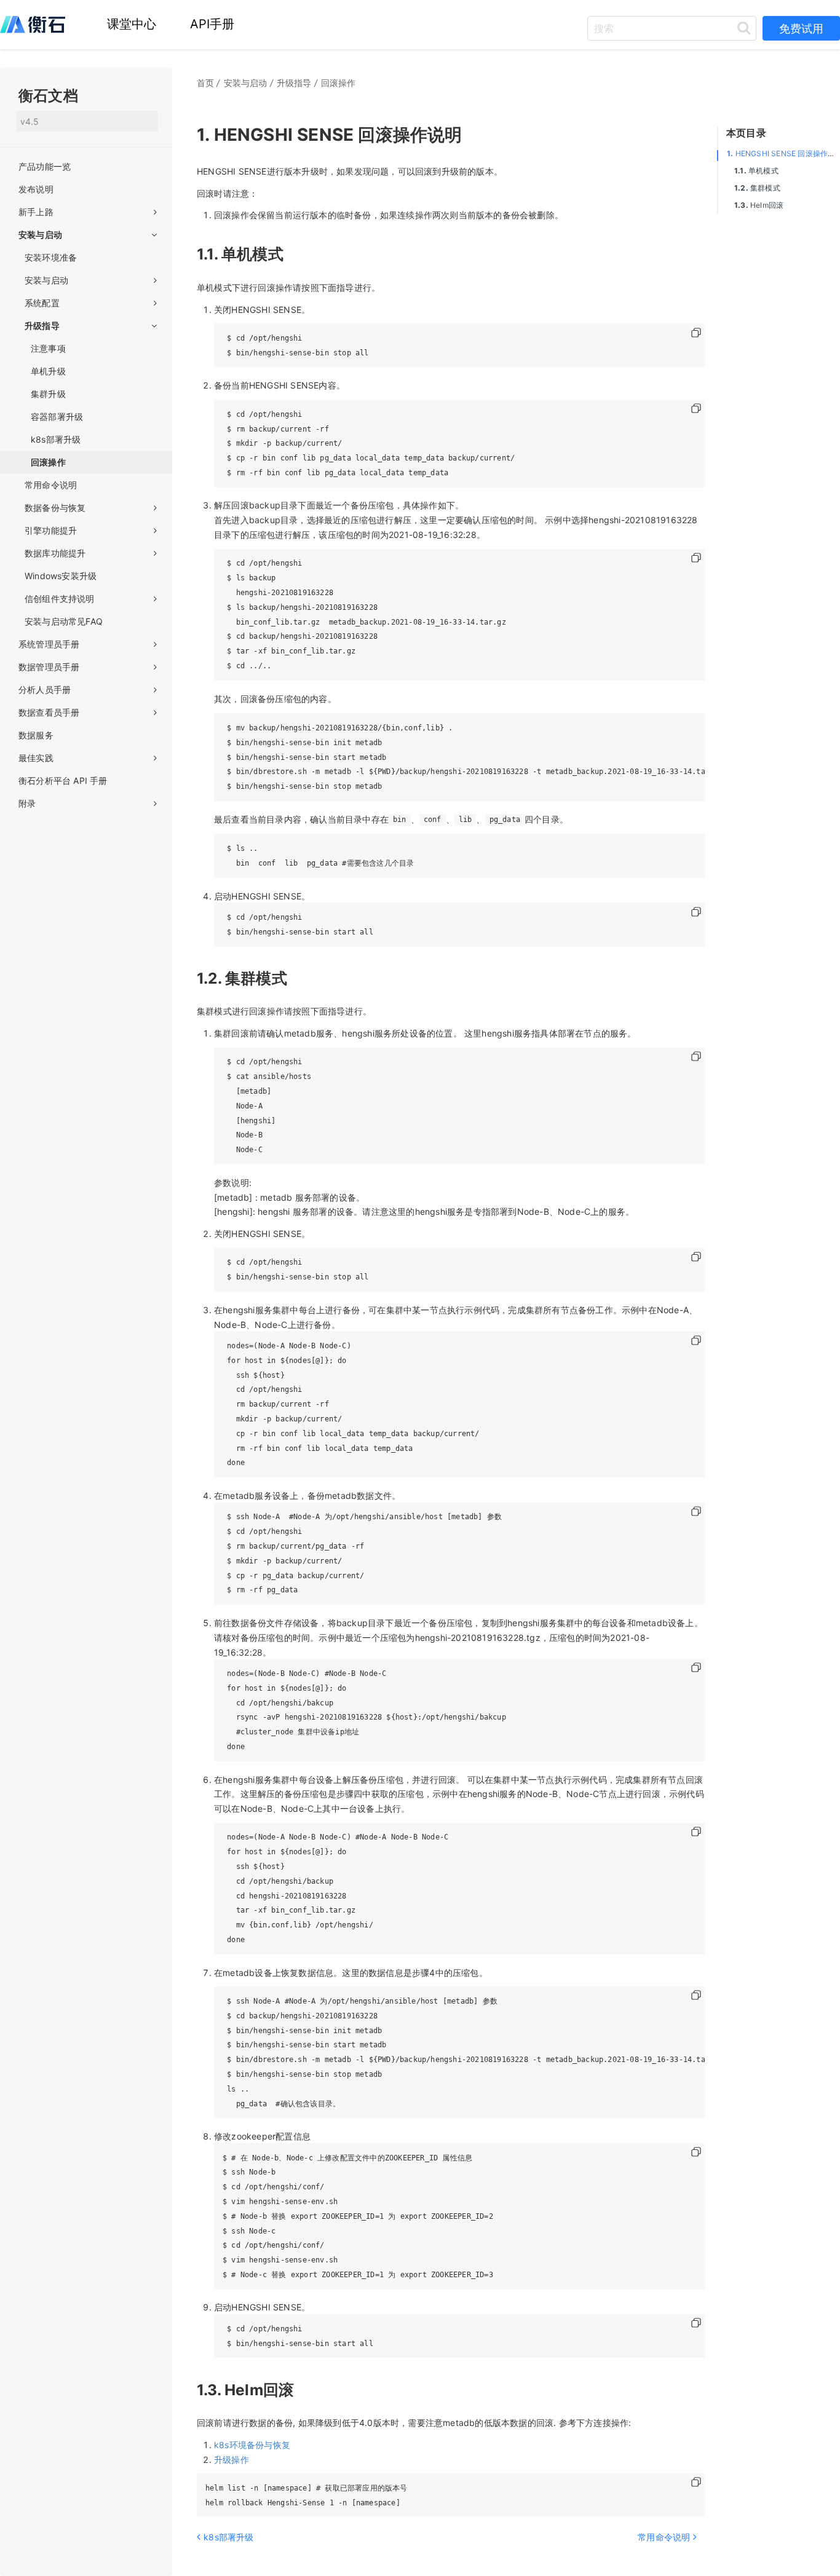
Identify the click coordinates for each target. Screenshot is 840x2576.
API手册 (212, 24)
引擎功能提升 (51, 530)
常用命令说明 (51, 485)
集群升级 (48, 394)
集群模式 (757, 188)
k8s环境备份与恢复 (252, 2445)
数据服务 (36, 735)
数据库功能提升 (55, 553)
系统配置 (42, 303)
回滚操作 (48, 462)
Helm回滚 (759, 205)
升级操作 (232, 2459)
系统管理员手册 (49, 644)
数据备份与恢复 (55, 508)
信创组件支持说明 (60, 599)
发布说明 (36, 189)
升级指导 (42, 326)
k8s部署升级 (56, 439)
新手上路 (36, 212)
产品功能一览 (45, 166)
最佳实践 (36, 758)
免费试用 (801, 29)
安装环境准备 (51, 257)
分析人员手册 (45, 689)
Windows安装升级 (61, 576)
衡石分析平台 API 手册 (63, 780)
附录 (27, 803)
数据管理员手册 (49, 667)
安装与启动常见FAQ (64, 621)
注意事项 (48, 348)
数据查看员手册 (49, 712)
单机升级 (48, 371)
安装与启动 (40, 235)
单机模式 (756, 171)
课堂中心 (132, 24)
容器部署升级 (57, 417)
